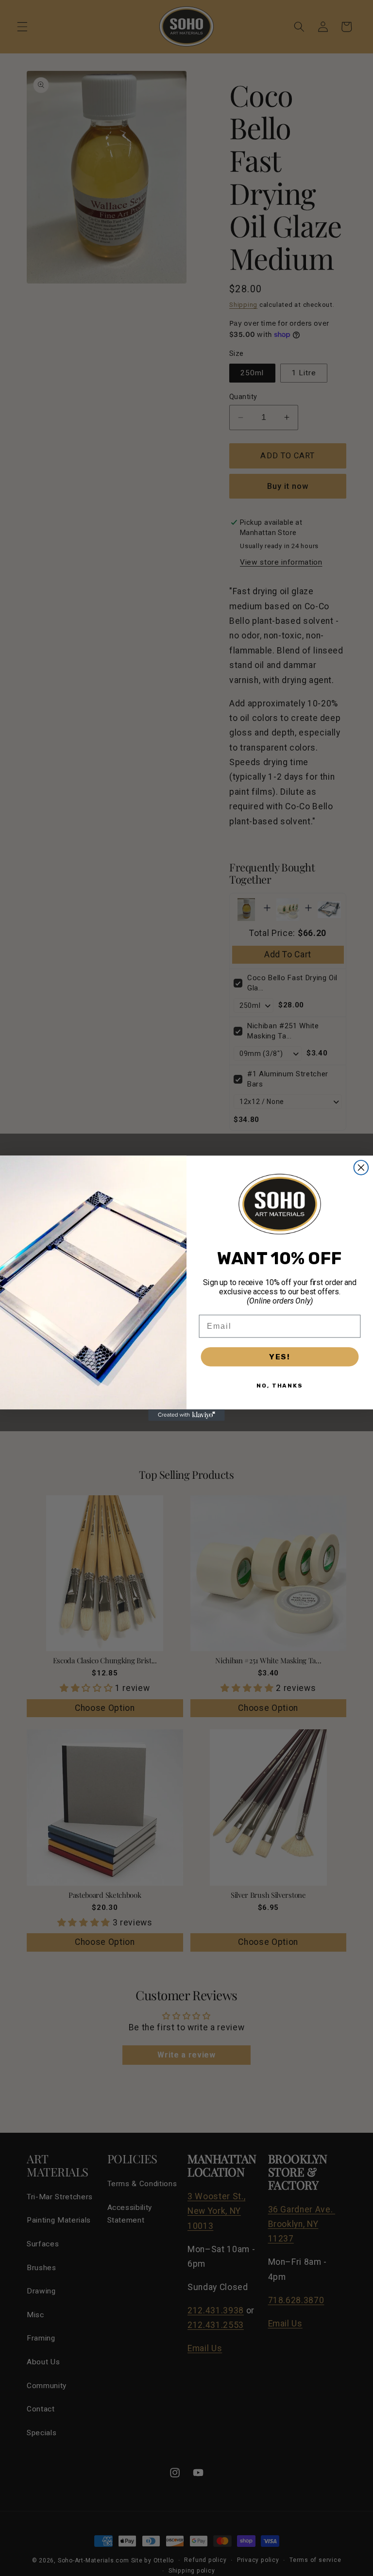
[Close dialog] (361, 1168)
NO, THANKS (280, 1385)
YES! (280, 1356)
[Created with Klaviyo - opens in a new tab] (186, 1415)
